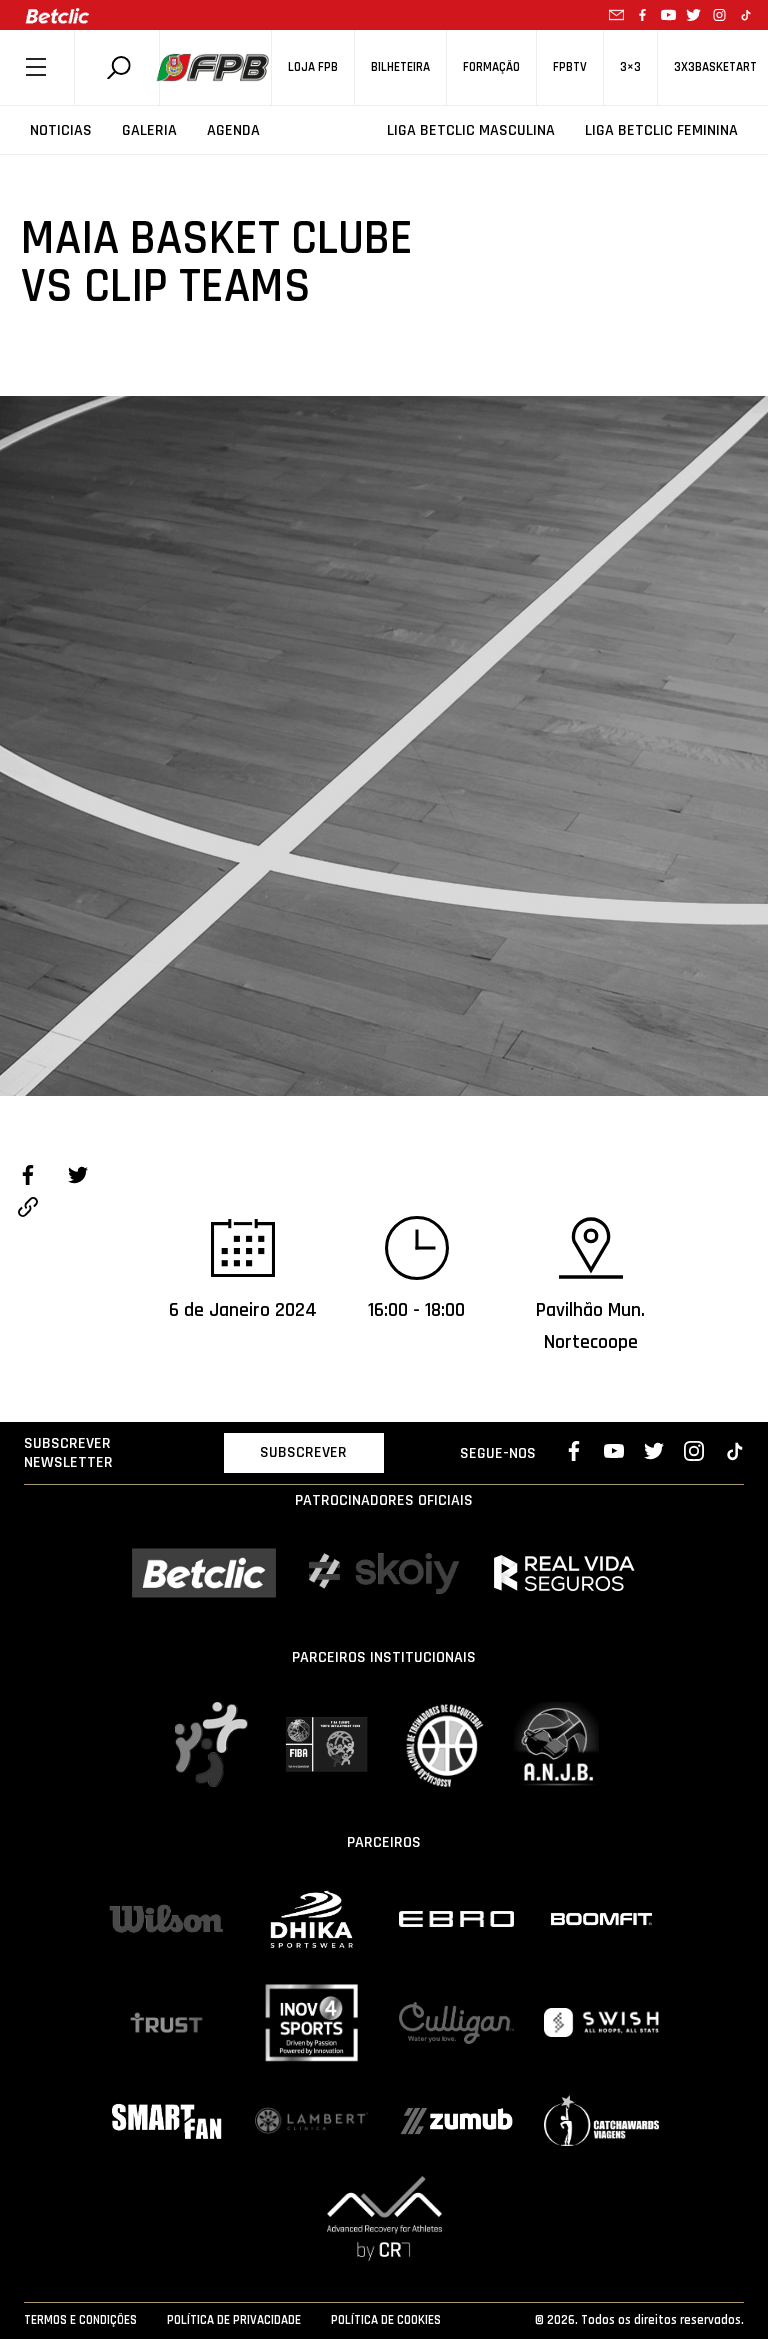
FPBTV (570, 67)
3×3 (630, 67)
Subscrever (303, 1452)
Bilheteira (400, 67)
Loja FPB (313, 67)
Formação (491, 67)
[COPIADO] (28, 1210)
